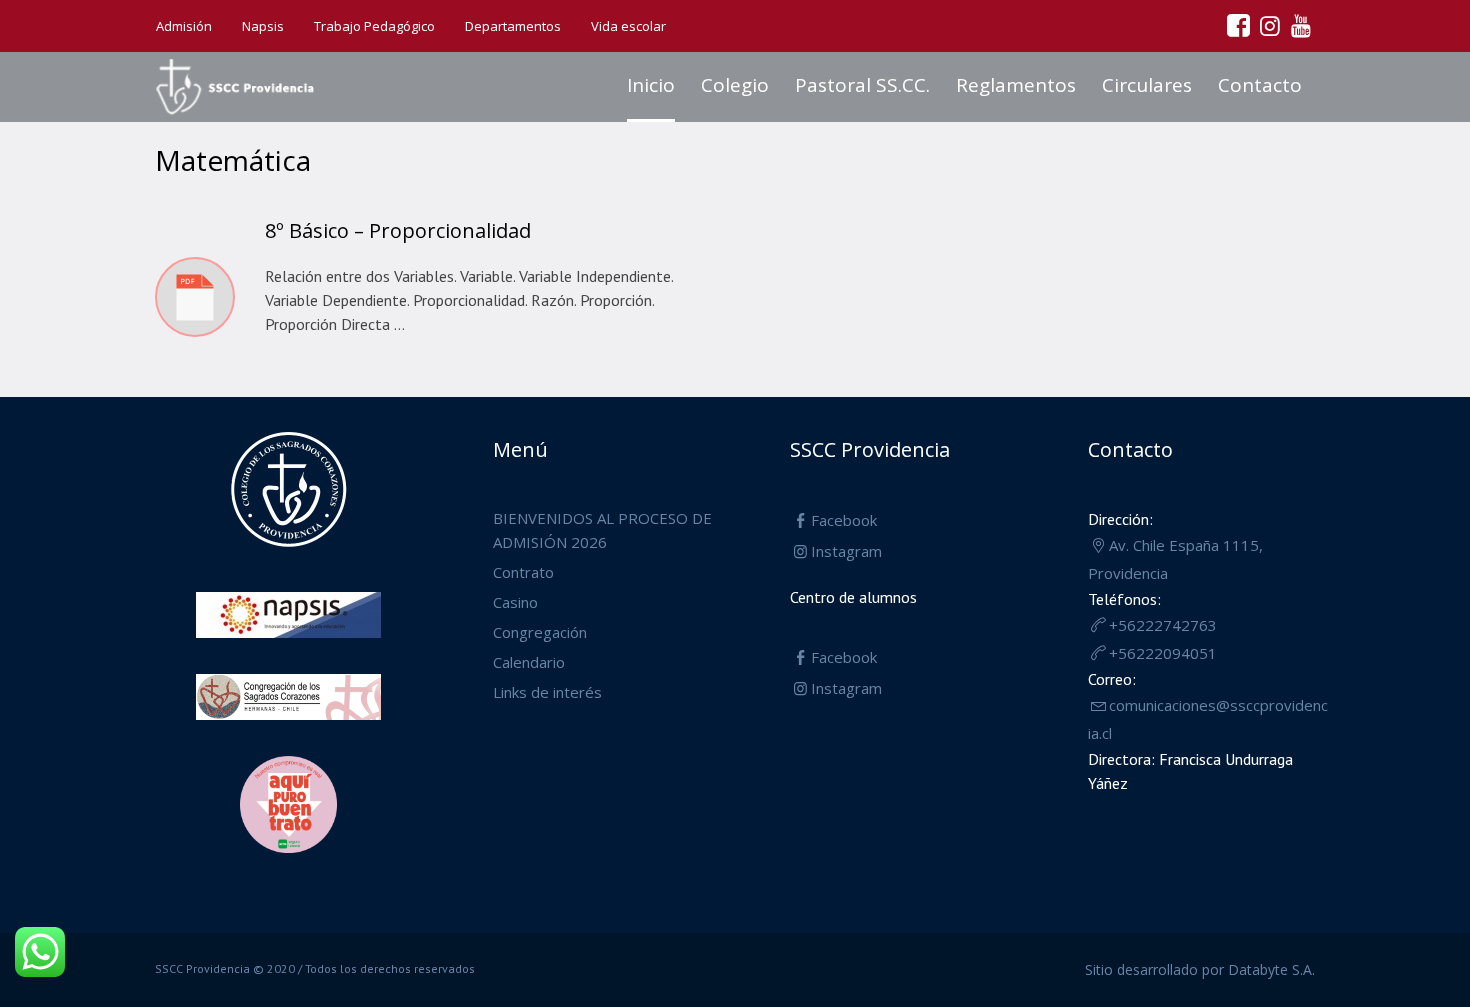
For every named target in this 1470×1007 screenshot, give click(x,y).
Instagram (846, 551)
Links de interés (547, 692)
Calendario (529, 662)
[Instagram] (1269, 25)
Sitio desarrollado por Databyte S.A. (1200, 969)
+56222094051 (1163, 653)
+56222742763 (1163, 625)
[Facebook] (1238, 25)
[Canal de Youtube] (1300, 25)
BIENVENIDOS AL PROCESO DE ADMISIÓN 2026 (602, 530)
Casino (515, 602)
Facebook (844, 520)
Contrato (523, 572)
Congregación (540, 632)
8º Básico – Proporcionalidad (398, 230)
